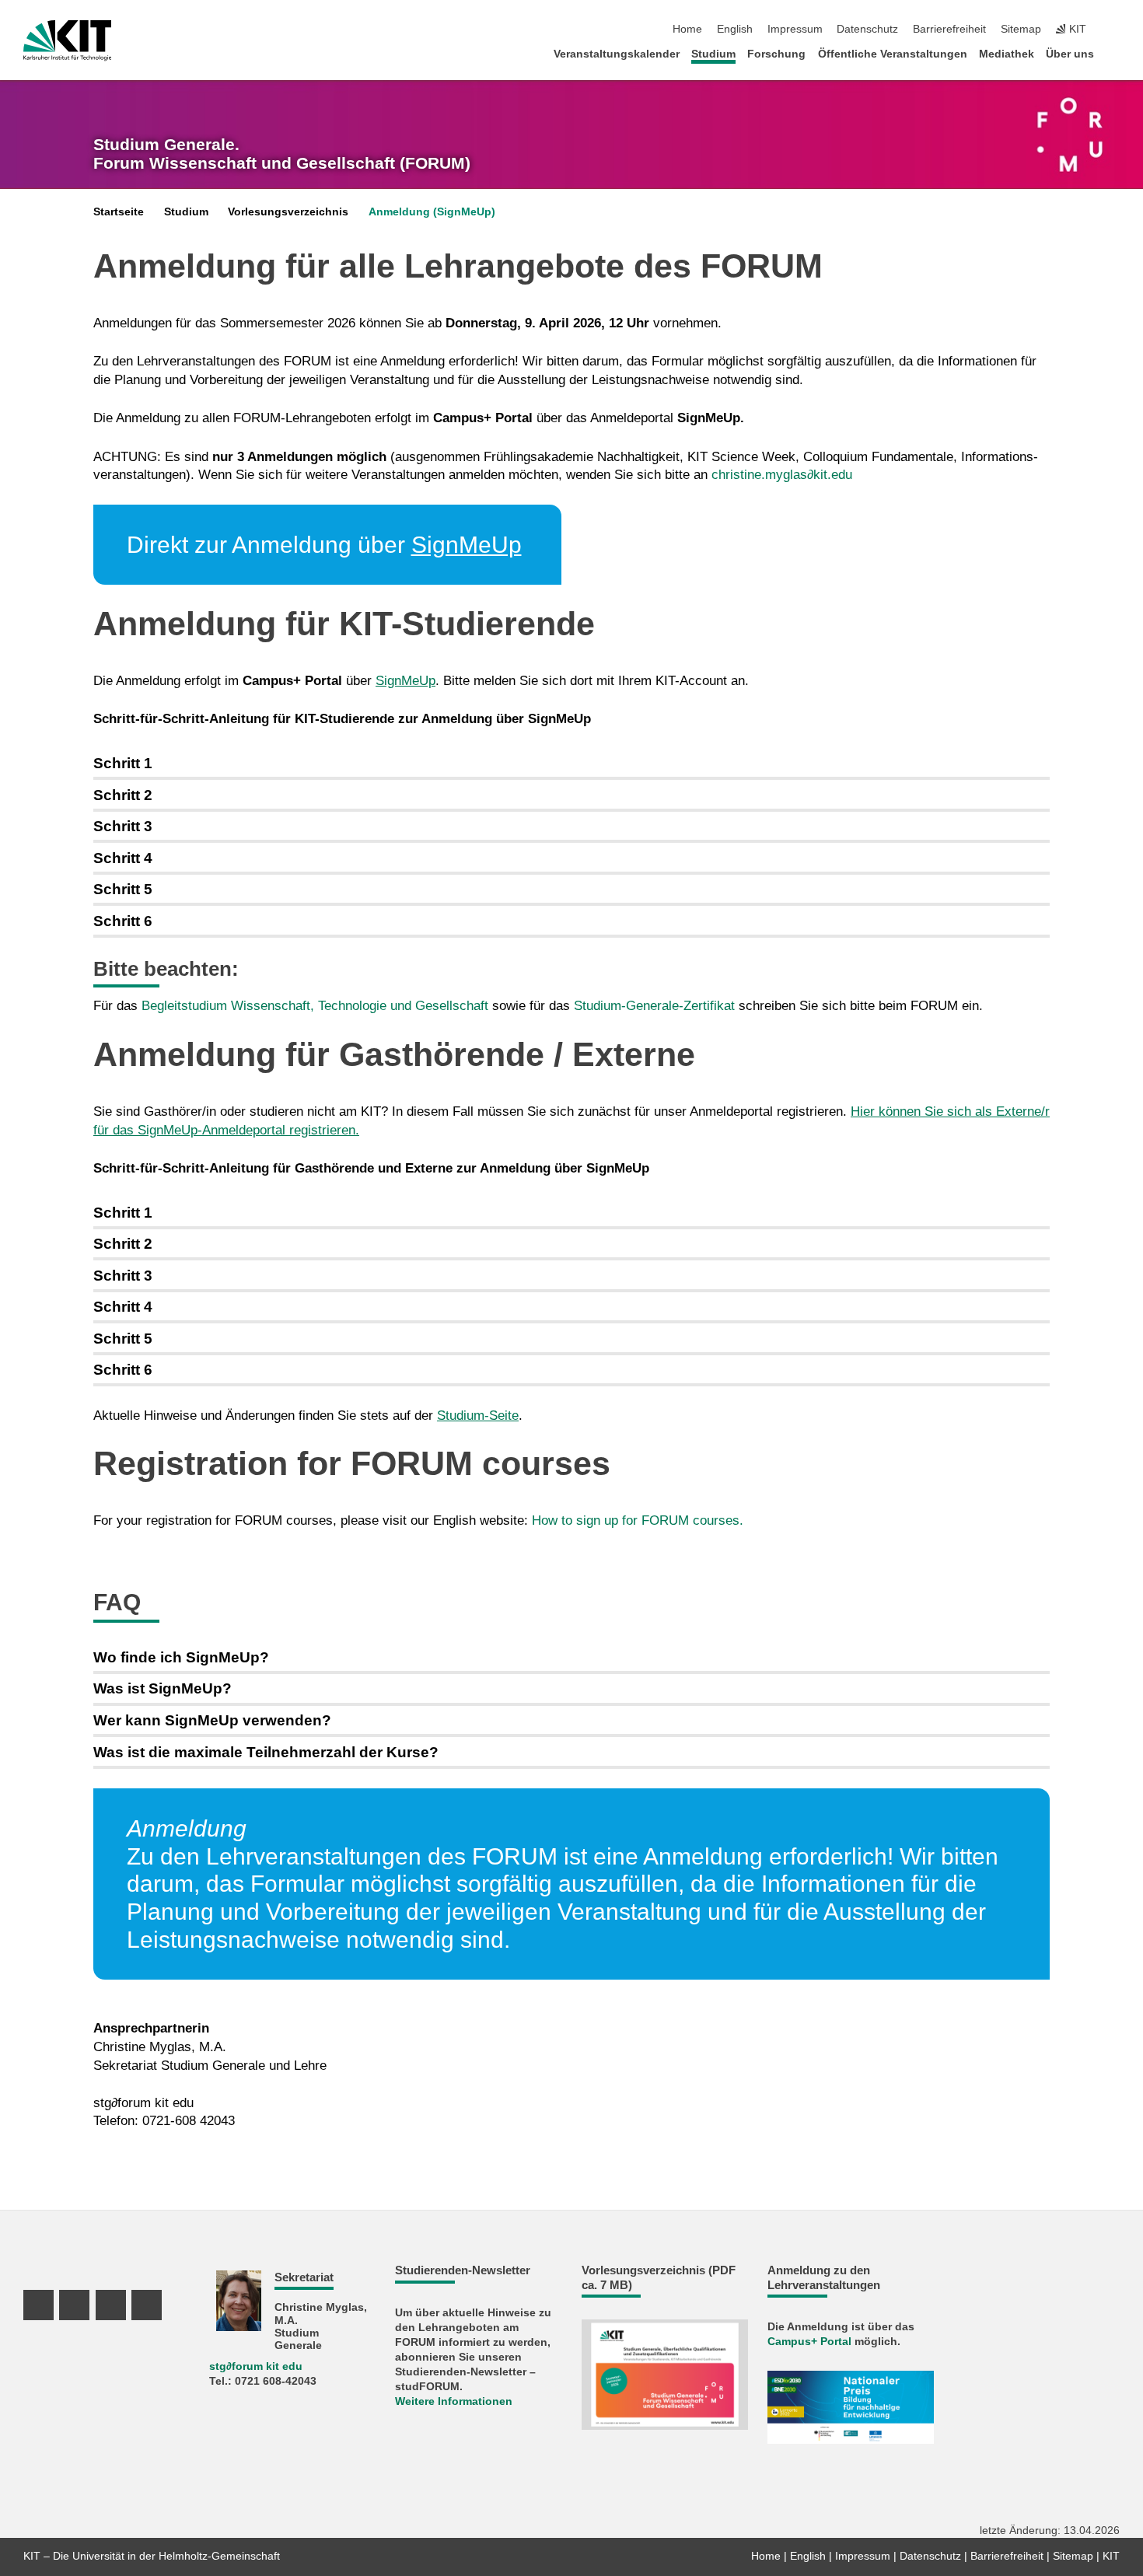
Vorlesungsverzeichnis (288, 212)
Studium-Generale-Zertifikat (654, 1006)
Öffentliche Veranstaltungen (893, 54)
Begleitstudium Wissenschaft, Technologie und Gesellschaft (315, 1006)
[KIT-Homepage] (67, 40)
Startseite (119, 212)
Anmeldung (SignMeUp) (432, 212)
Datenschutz (867, 29)
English (735, 29)
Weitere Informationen (454, 2401)
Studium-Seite (478, 1416)
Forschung (776, 54)
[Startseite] (1115, 53)
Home (687, 29)
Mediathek (1007, 54)
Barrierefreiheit (949, 29)
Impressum (795, 29)
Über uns (1070, 54)
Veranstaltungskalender (617, 54)
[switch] (1115, 30)
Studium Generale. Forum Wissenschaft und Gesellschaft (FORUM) (282, 154)
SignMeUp (467, 545)
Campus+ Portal (809, 2342)
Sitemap (1021, 29)
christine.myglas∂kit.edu (782, 475)
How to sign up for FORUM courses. (638, 1520)
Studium (713, 54)
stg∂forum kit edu (143, 2103)
